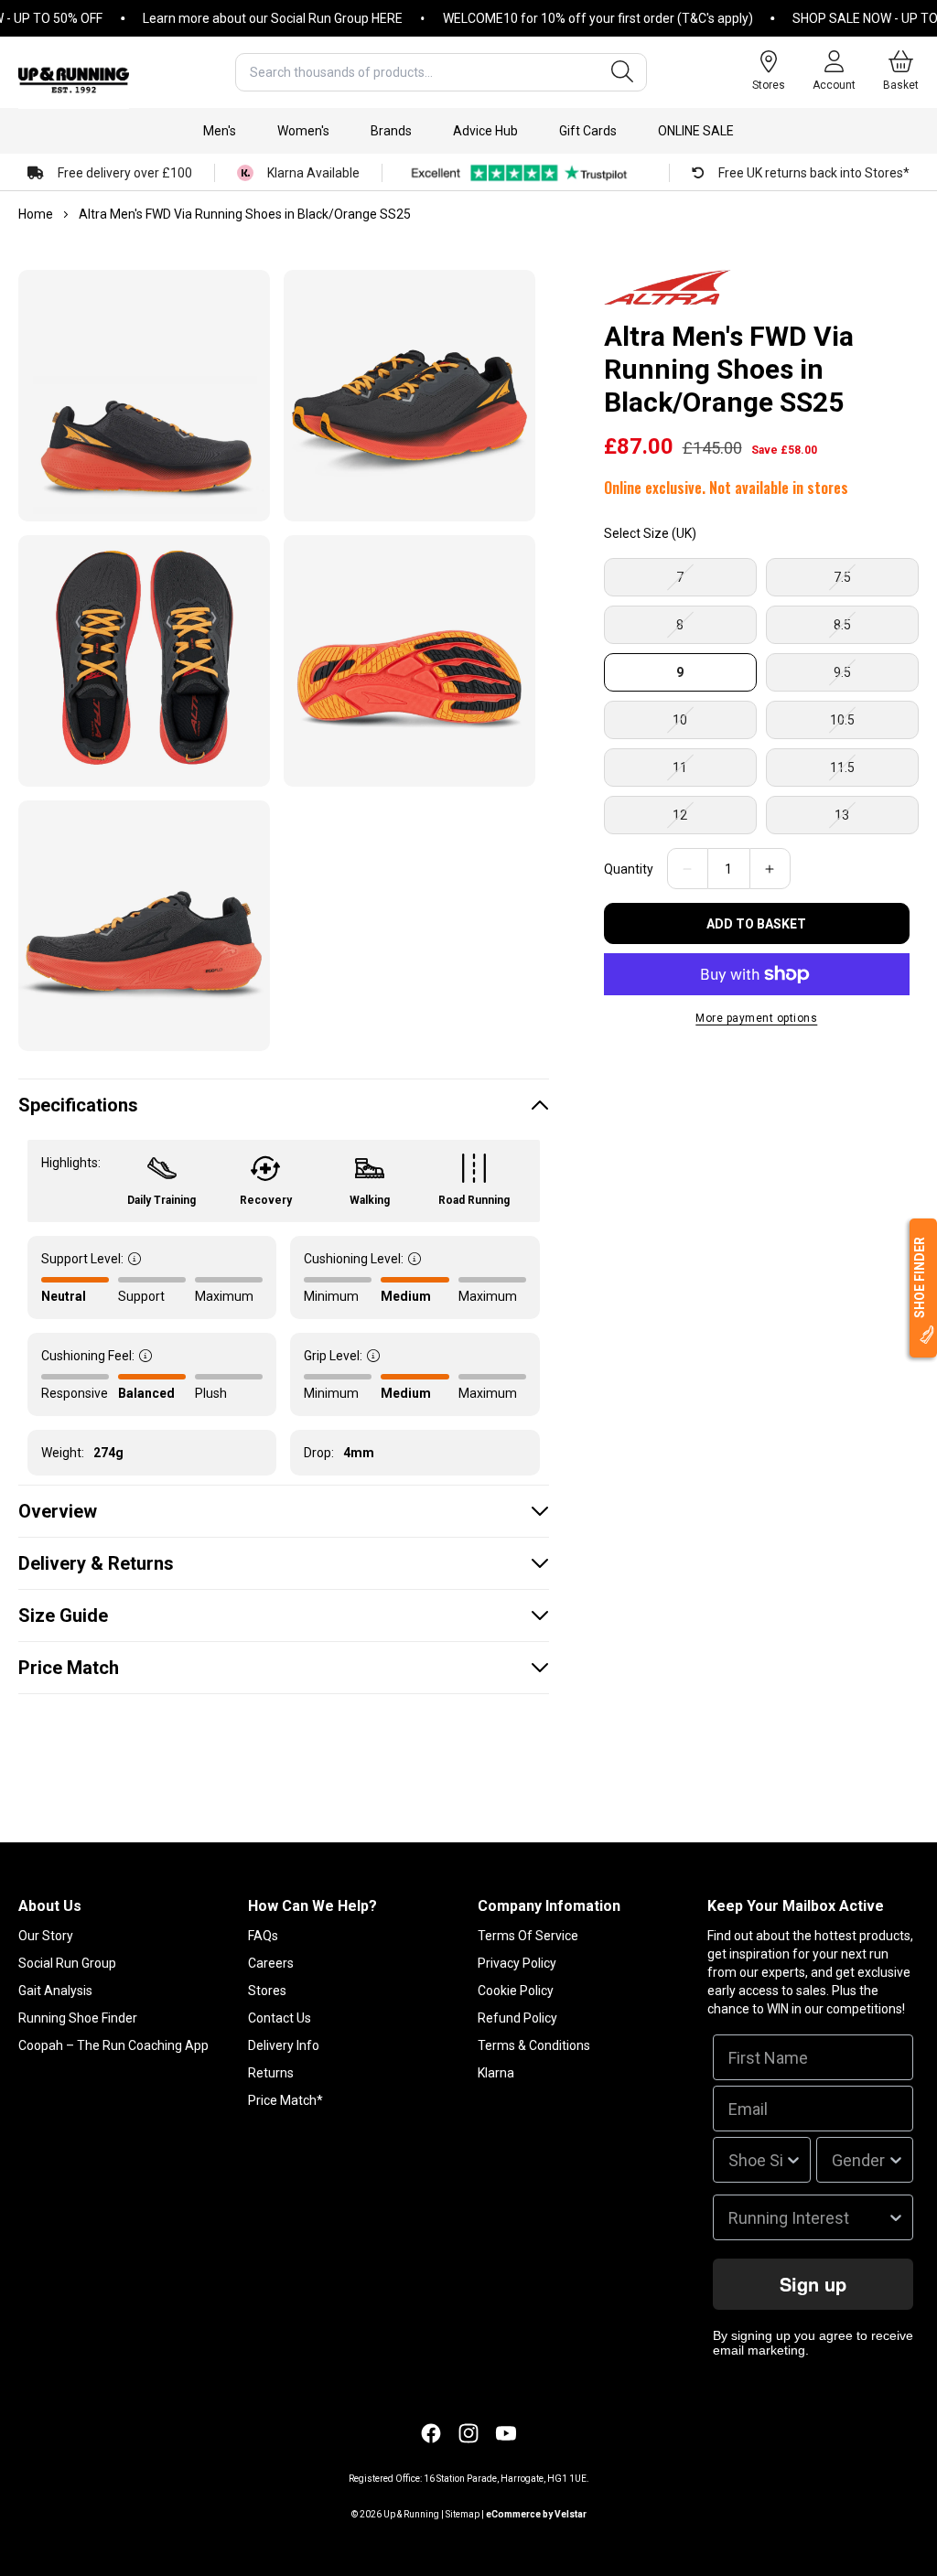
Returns (271, 2073)
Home (36, 214)
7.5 (875, 583)
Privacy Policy (517, 1963)
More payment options (756, 1018)
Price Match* (285, 2100)
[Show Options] (793, 2160)
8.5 (875, 630)
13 (874, 821)
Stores (267, 1991)
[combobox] (441, 72)
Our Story (46, 1936)
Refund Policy (517, 2018)
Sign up (813, 2284)
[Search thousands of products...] (622, 72)
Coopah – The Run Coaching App (113, 2045)
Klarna (496, 2073)
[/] (74, 72)
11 (712, 773)
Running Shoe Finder (78, 2018)
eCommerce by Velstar (536, 2514)
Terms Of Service (528, 1936)
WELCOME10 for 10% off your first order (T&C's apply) (568, 18)
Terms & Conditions (534, 2045)
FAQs (263, 1936)
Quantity (629, 869)
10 (712, 725)
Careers (271, 1963)
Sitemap (463, 2514)
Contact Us (280, 2018)
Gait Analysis (55, 1991)
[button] (220, 131)
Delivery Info (284, 2045)
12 (712, 821)
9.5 (875, 678)
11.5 (874, 773)
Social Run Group (67, 1963)
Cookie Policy (516, 1991)
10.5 (874, 725)
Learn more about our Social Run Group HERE (242, 18)
